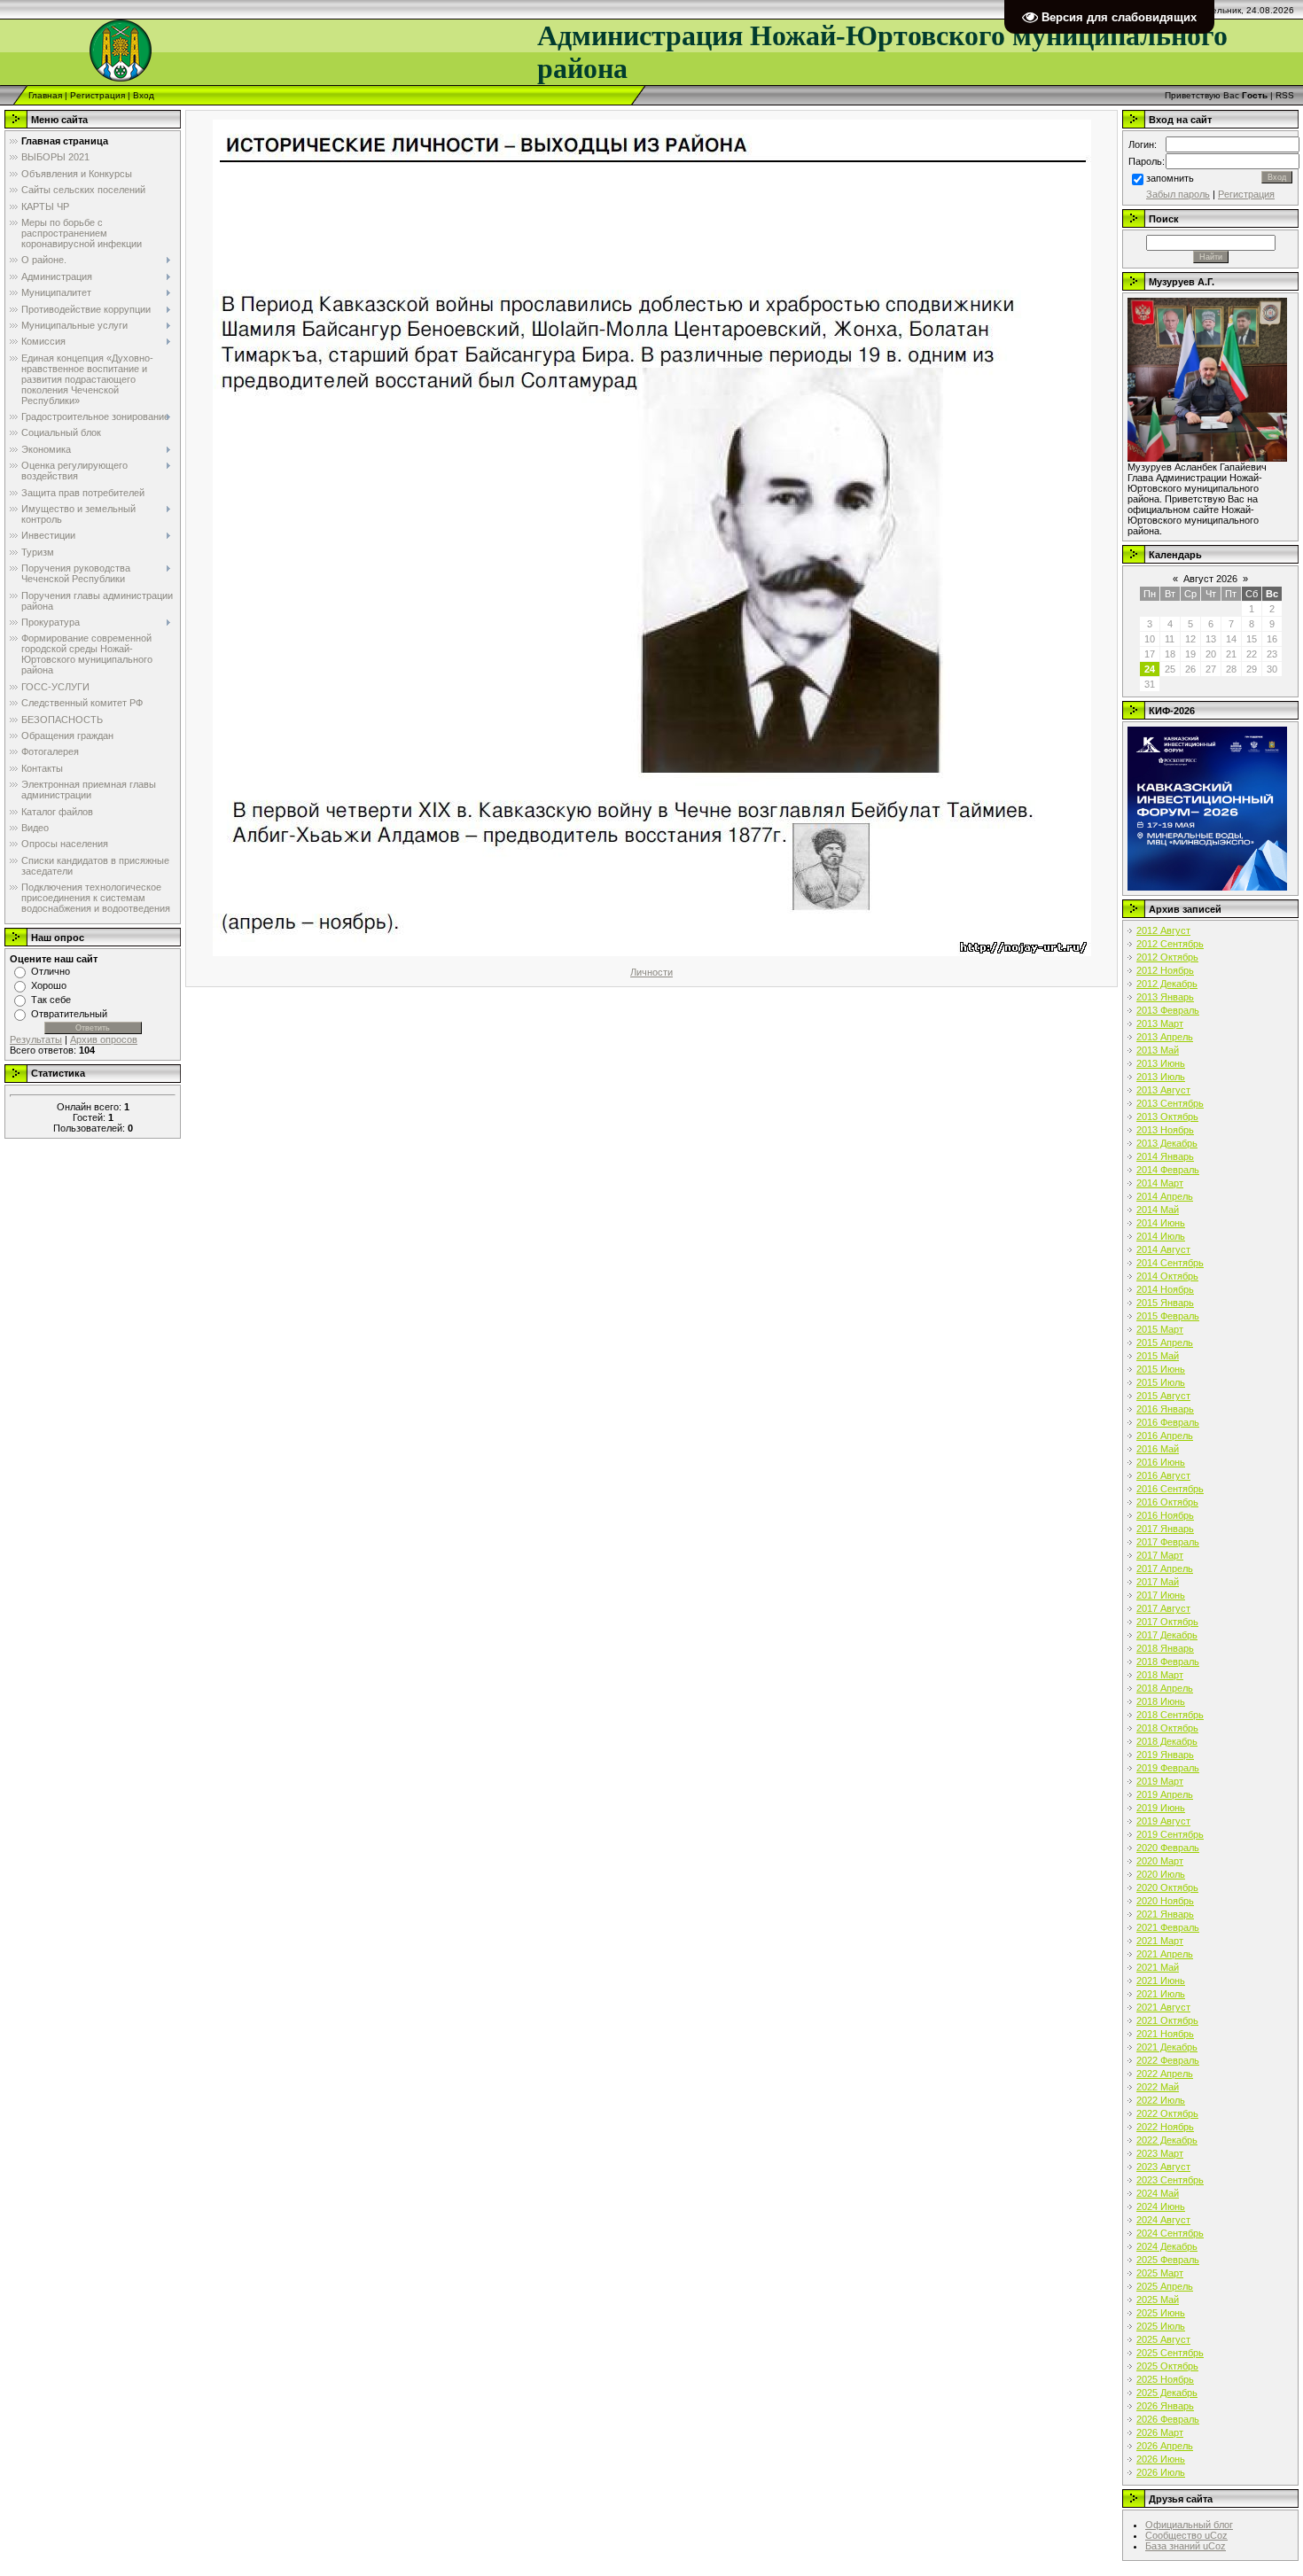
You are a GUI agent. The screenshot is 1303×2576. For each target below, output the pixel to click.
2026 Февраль (1168, 2419)
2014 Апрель (1165, 1196)
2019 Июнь (1161, 1808)
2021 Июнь (1161, 1981)
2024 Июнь (1161, 2206)
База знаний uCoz (1186, 2546)
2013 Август (1163, 1090)
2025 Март (1160, 2273)
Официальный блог (1189, 2525)
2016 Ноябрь (1165, 1515)
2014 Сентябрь (1170, 1263)
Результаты (36, 1039)
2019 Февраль (1168, 1768)
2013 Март (1160, 1023)
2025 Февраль (1168, 2260)
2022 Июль (1161, 2100)
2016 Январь (1165, 1409)
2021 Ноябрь (1165, 2034)
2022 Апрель (1165, 2074)
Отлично (51, 971)
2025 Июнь (1161, 2313)
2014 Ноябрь (1165, 1289)
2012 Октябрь (1167, 957)
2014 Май (1158, 1210)
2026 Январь (1165, 2406)
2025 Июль (1161, 2326)
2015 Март (1160, 1329)
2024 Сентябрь (1170, 2233)
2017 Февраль (1168, 1542)
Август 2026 (1210, 579)
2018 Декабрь (1167, 1741)
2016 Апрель (1165, 1436)
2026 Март (1160, 2432)
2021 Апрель (1165, 1954)
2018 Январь (1165, 1648)
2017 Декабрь (1167, 1635)
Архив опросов (104, 1039)
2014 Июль (1161, 1236)
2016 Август (1163, 1475)
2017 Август (1163, 1608)
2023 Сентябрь (1170, 2180)
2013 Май (1158, 1050)
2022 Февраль (1168, 2060)
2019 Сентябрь (1170, 1834)
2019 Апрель (1165, 1794)
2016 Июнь (1161, 1462)
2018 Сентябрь (1170, 1715)
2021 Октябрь (1167, 2020)
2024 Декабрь (1167, 2246)
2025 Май (1158, 2300)
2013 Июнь (1161, 1063)
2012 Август (1163, 930)
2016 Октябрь (1167, 1502)
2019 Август (1163, 1821)
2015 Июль (1161, 1382)
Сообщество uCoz (1186, 2535)
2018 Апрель (1165, 1688)
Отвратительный (69, 1014)
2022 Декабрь (1167, 2140)
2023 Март (1160, 2153)
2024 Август (1163, 2220)
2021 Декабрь (1167, 2047)
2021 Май (1158, 1967)
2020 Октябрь (1167, 1887)
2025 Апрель (1165, 2286)
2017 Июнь (1161, 1595)
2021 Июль (1161, 1994)
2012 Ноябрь (1165, 970)
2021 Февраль (1168, 1927)
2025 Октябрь (1167, 2366)
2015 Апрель (1165, 1342)
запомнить (1170, 178)
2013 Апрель (1165, 1037)
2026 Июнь (1161, 2459)
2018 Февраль (1168, 1662)
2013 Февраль (1168, 1010)
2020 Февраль (1168, 1848)
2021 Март (1160, 1941)
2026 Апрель (1165, 2446)
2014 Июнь (1161, 1223)
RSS (1285, 95)
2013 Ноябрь (1165, 1130)
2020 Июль (1161, 1874)
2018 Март (1160, 1675)
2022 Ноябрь (1165, 2127)
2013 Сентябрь (1170, 1103)
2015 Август (1163, 1396)
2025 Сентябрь (1170, 2353)
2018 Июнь (1161, 1701)
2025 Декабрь (1167, 2393)
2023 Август (1163, 2167)
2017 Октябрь (1167, 1622)
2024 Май (1158, 2193)
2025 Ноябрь (1165, 2379)
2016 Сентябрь (1170, 1489)
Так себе (51, 1000)
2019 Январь (1165, 1755)
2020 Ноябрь (1165, 1901)
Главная (45, 95)
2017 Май (1158, 1582)
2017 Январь (1165, 1529)
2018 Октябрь (1167, 1728)
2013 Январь (1165, 997)
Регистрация (98, 95)
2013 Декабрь (1167, 1143)
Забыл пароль (1178, 194)
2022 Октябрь (1167, 2113)
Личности (651, 972)
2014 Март (1160, 1183)
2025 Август (1163, 2339)
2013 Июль (1161, 1077)
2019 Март (1160, 1781)
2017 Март (1160, 1555)
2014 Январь (1165, 1156)
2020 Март (1160, 1861)
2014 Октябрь (1167, 1276)
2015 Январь (1165, 1303)
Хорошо (49, 985)
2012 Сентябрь (1170, 944)
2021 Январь (1165, 1914)
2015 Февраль (1168, 1316)
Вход (144, 95)
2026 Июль (1161, 2472)
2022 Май (1158, 2087)
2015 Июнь (1161, 1369)
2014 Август (1163, 1249)
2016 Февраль (1168, 1422)
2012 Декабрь (1167, 984)
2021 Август (1163, 2007)
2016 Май (1158, 1449)
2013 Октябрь (1167, 1117)
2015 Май (1158, 1356)
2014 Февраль (1168, 1170)
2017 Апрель (1165, 1568)
